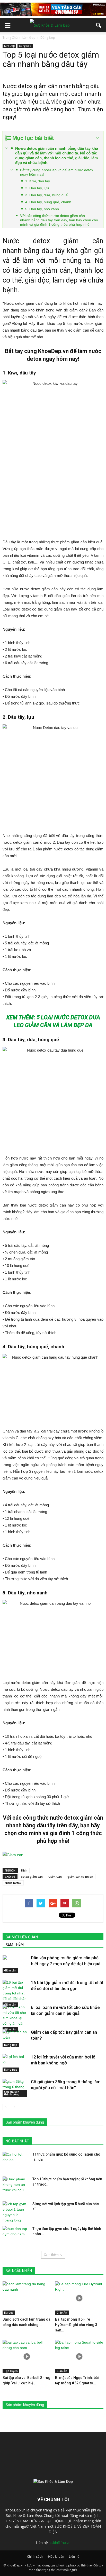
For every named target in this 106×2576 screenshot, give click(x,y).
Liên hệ (74, 2557)
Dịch (24, 1870)
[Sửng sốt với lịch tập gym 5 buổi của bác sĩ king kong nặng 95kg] (15, 2212)
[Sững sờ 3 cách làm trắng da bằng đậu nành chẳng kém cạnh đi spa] (27, 2298)
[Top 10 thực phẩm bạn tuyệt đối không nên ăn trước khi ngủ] (15, 2186)
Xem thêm (51, 2255)
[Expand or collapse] (97, 138)
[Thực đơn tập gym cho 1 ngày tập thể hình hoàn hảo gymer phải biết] (15, 2235)
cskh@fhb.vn (60, 2543)
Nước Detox (13, 1883)
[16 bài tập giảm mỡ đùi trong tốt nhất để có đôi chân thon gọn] (15, 1993)
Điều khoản (56, 2557)
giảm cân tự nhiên (80, 1877)
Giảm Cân (55, 1877)
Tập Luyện (11, 2371)
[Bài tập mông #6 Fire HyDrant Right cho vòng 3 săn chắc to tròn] (79, 2298)
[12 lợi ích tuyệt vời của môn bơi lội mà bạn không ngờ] (15, 2063)
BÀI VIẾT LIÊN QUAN (22, 1937)
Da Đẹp (9, 2313)
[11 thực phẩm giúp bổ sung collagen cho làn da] (15, 2161)
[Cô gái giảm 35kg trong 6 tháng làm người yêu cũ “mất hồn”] (15, 2088)
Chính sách (35, 2557)
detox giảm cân (32, 1877)
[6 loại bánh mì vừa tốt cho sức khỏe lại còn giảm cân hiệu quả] (15, 2018)
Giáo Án (62, 2313)
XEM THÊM (15, 1944)
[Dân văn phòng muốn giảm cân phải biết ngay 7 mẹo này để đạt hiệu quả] (15, 1964)
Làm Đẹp (9, 46)
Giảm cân (10, 1970)
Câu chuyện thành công (12, 2093)
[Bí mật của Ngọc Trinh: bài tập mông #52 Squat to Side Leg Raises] (79, 2356)
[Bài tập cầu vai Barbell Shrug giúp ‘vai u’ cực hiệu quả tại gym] (27, 2356)
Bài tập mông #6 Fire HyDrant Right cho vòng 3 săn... (76, 2325)
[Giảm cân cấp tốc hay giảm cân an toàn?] (15, 2038)
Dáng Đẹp (25, 46)
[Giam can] (53, 1855)
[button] (99, 25)
